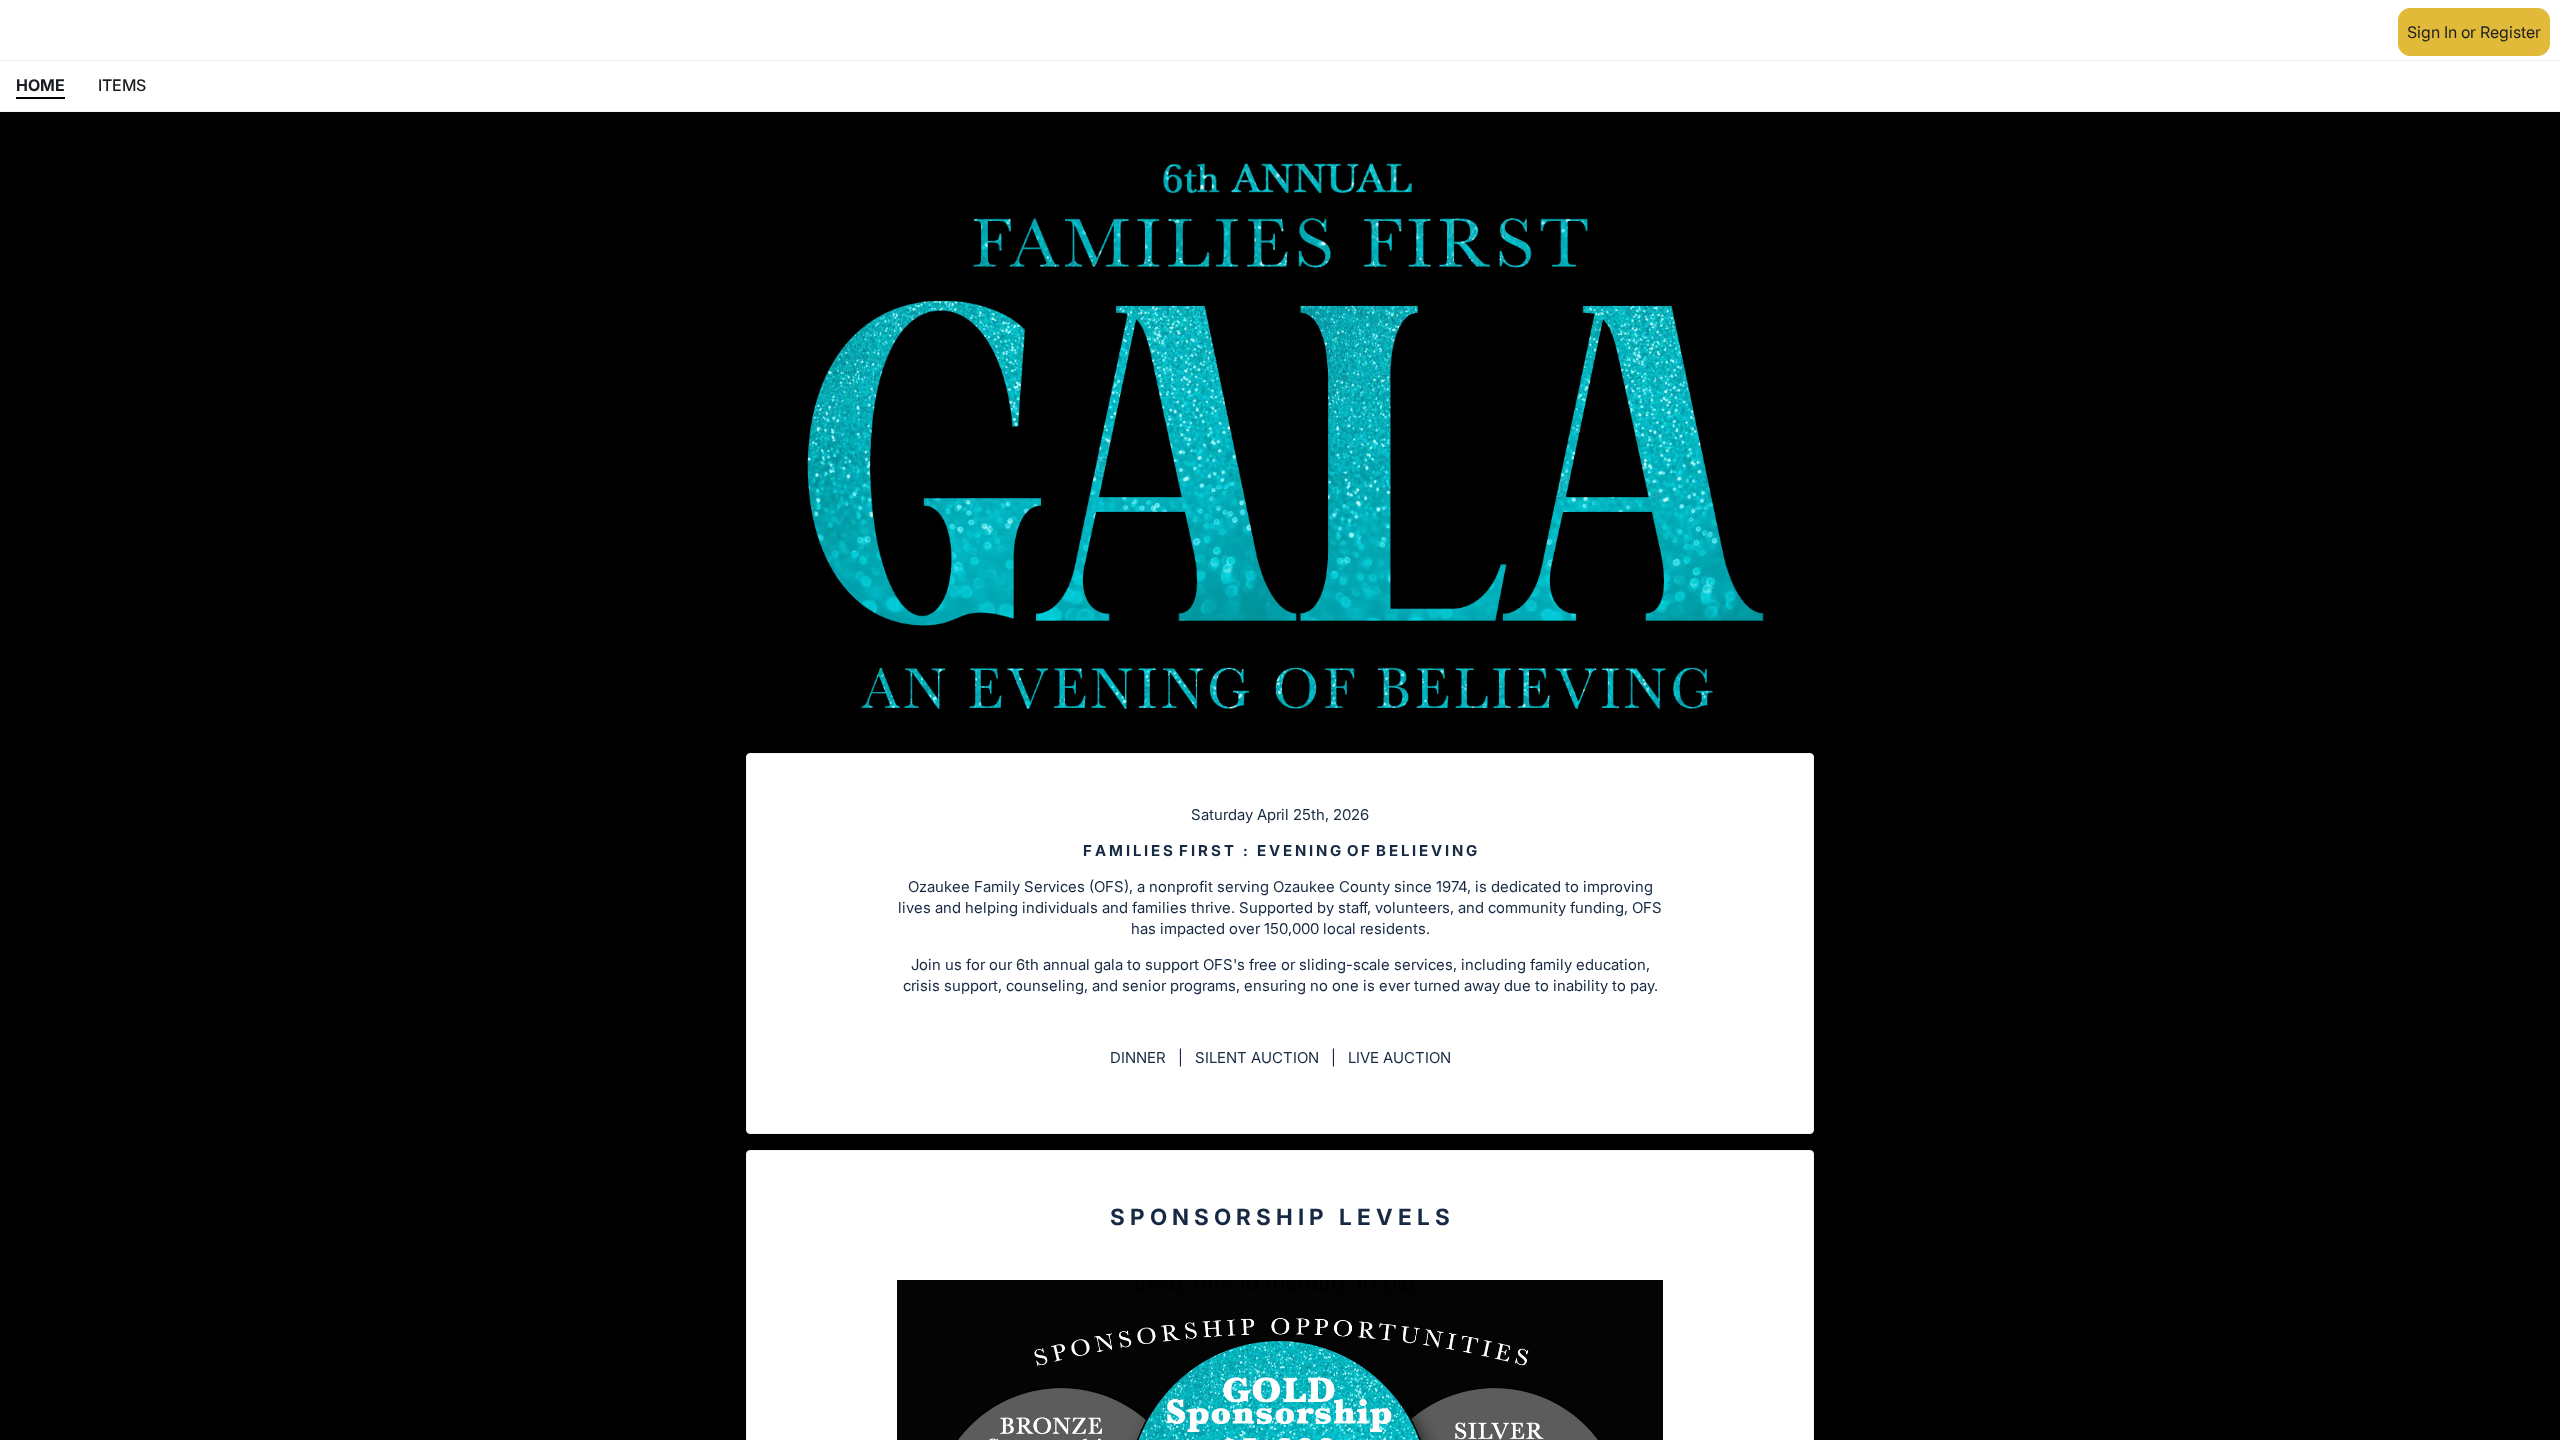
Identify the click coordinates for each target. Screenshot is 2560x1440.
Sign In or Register (2474, 32)
